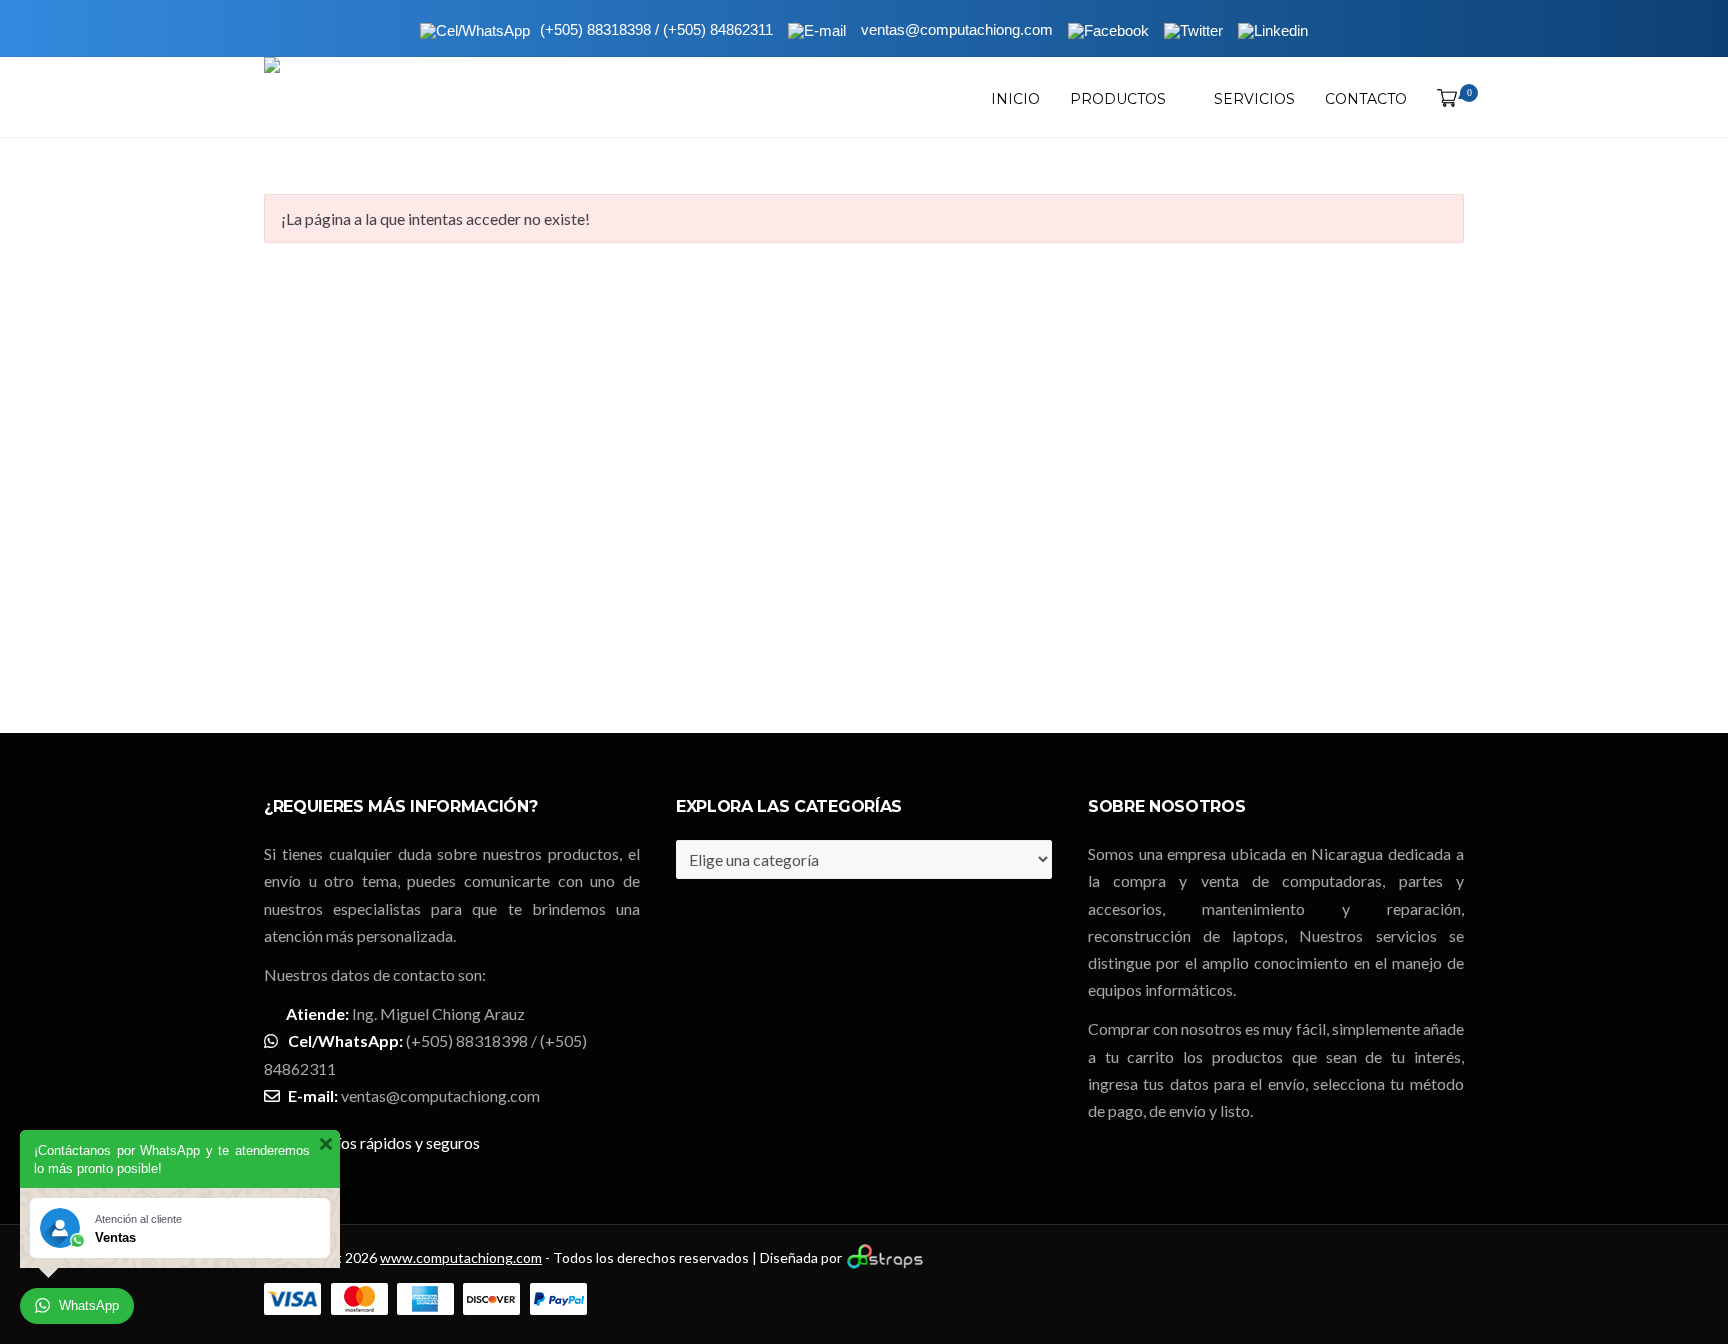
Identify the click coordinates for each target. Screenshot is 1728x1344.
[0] (1443, 99)
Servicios (1254, 99)
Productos (1118, 99)
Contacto (1366, 99)
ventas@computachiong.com (440, 1095)
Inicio (1015, 99)
